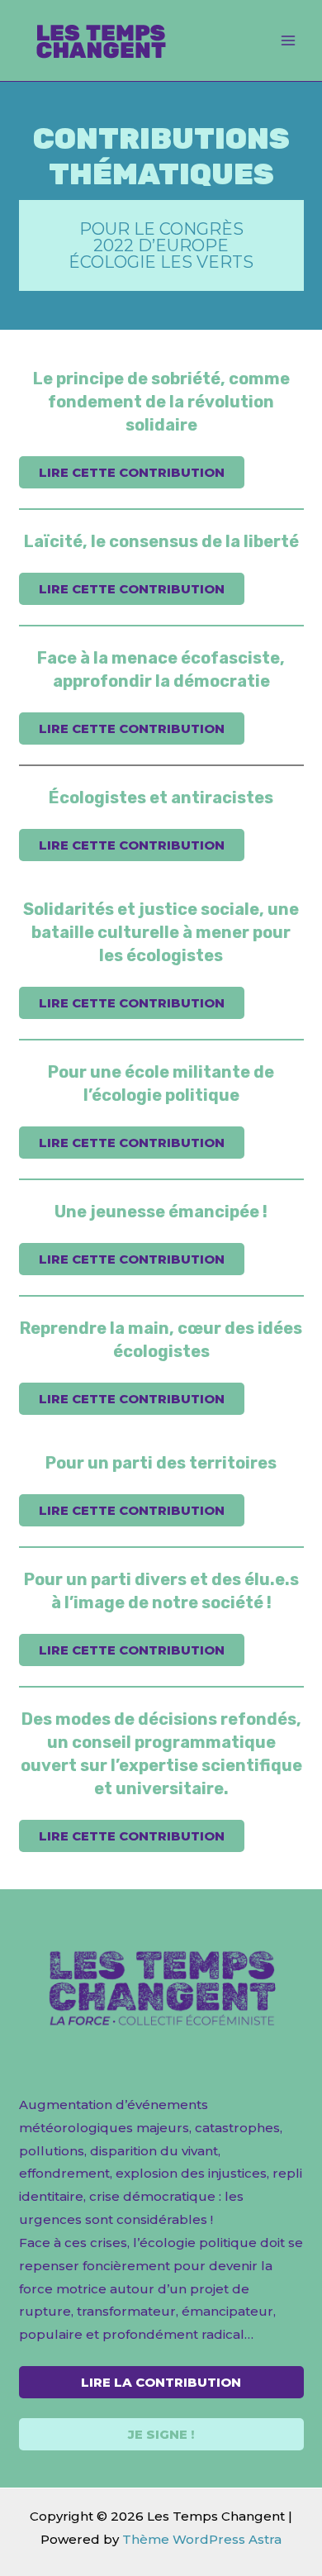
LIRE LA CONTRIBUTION (161, 2382)
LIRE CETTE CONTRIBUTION (132, 472)
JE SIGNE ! (161, 2434)
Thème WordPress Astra (202, 2539)
